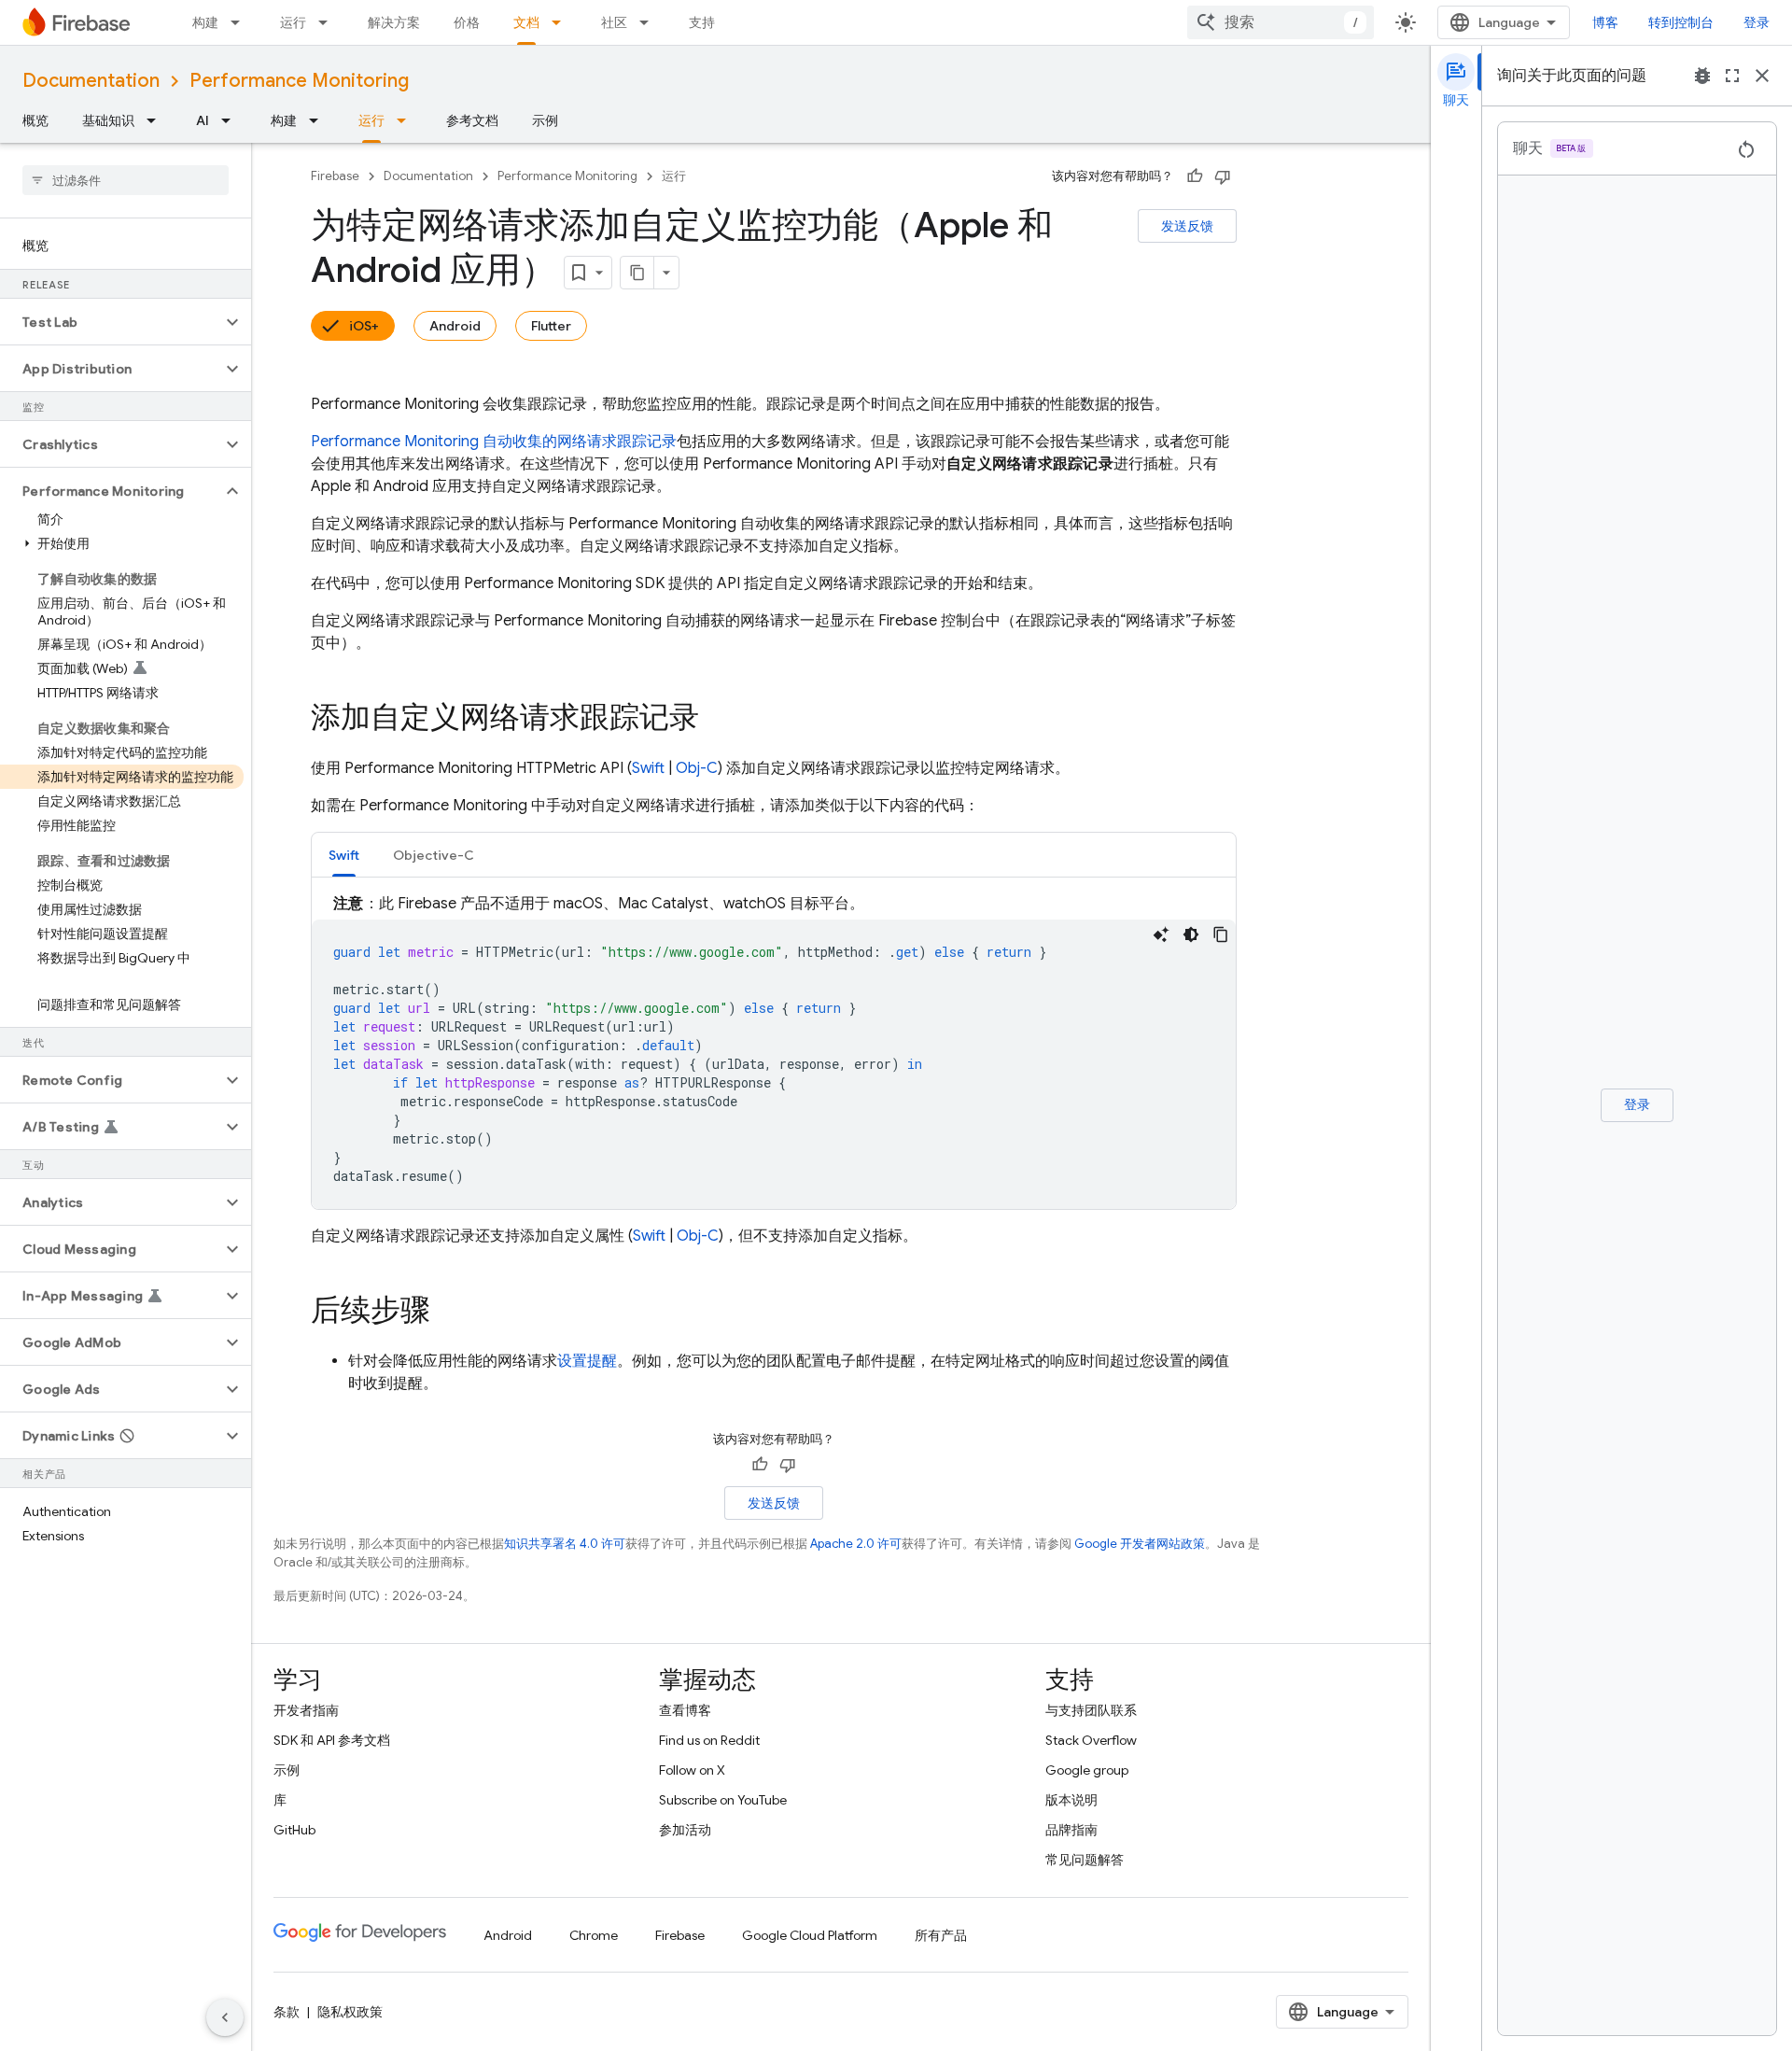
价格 (467, 22)
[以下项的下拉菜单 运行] (329, 22)
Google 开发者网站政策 (1140, 1544)
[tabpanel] (774, 1051)
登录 (1757, 22)
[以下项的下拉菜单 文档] (562, 22)
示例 (545, 120)
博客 (1605, 22)
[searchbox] (126, 180)
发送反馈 (1187, 226)
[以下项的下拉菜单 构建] (241, 22)
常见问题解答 (1085, 1860)
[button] (111, 322)
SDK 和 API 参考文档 (332, 1740)
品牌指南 (1071, 1830)
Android (455, 326)
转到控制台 (1681, 22)
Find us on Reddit (709, 1740)
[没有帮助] (1223, 176)
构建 (205, 22)
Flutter (551, 326)
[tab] (344, 855)
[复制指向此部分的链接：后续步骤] (449, 1313)
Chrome (594, 1935)
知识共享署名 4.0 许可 (565, 1544)
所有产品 (941, 1935)
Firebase (335, 176)
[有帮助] (1195, 176)
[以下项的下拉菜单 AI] (231, 120)
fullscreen (1732, 76)
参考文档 (472, 120)
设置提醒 (587, 1361)
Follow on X (692, 1770)
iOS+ (364, 326)
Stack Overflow (1091, 1740)
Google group (1087, 1770)
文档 (526, 22)
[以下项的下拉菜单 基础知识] (157, 120)
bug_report (1702, 76)
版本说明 (1071, 1800)
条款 (287, 2012)
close (1762, 76)
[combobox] (1281, 22)
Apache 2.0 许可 (856, 1544)
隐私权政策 (350, 2012)
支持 (702, 22)
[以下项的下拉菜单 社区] (650, 22)
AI (203, 120)
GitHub (294, 1830)
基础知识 (108, 120)
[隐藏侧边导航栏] (225, 2017)
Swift (648, 768)
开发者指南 (306, 1710)
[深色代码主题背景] (1191, 934)
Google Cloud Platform (810, 1935)
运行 (293, 22)
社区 (614, 22)
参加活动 (685, 1830)
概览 (35, 120)
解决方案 (394, 22)
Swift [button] (344, 855)
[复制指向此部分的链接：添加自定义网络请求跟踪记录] (718, 720)
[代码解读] (1161, 934)
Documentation (91, 81)
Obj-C (697, 768)
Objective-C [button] (434, 855)
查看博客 (685, 1710)
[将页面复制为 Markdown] (637, 273)
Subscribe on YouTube (723, 1800)
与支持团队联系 (1091, 1710)
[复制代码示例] (1221, 934)
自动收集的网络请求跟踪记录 (494, 442)
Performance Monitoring (299, 81)
